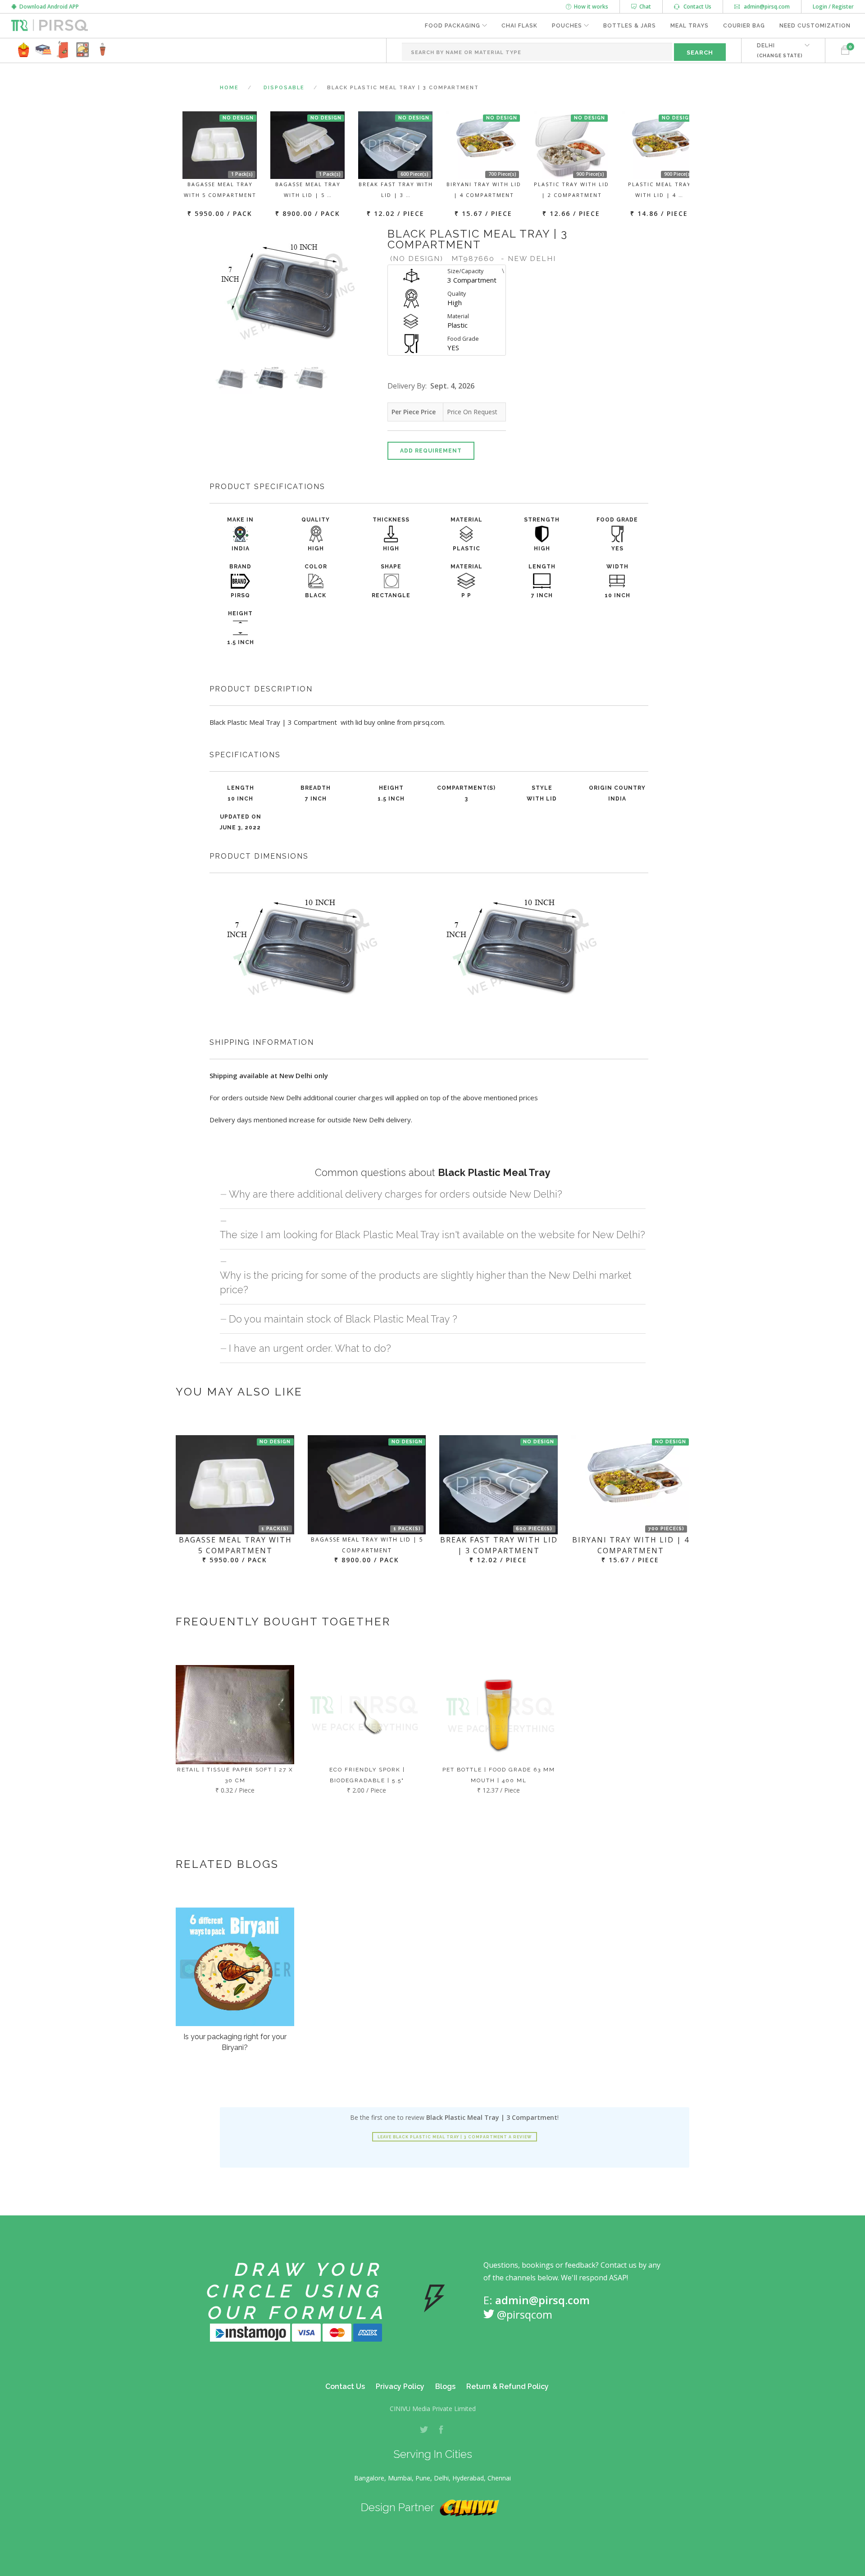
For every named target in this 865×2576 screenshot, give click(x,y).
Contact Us (695, 7)
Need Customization (815, 26)
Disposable (284, 88)
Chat (644, 7)
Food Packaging (453, 26)
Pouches (567, 26)
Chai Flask (519, 26)
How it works (590, 7)
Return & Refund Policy (508, 2386)
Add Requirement (431, 451)
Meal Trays (690, 26)
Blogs (445, 2386)
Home (229, 88)
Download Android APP (48, 7)
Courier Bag (744, 26)
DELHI (780, 50)
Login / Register (833, 7)
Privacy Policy (400, 2386)
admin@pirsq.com (766, 7)
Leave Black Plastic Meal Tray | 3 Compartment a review (455, 2137)
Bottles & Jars (630, 26)
